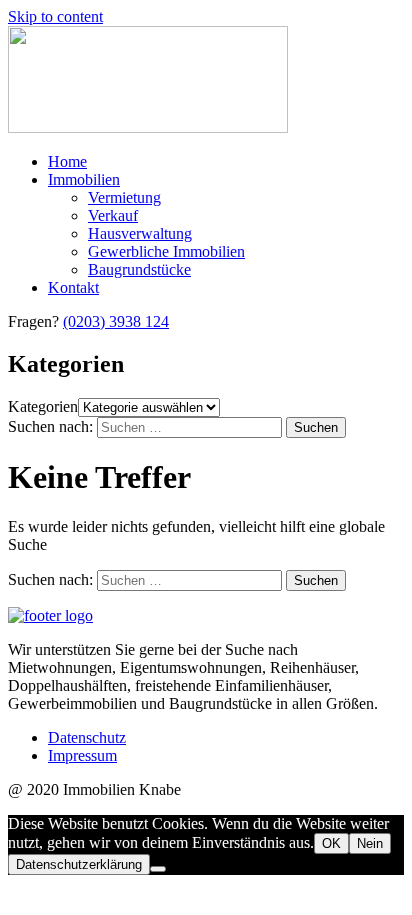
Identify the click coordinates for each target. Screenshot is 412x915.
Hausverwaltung (140, 233)
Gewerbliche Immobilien (166, 251)
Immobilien (84, 179)
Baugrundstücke (139, 269)
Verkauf (113, 215)
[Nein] (158, 869)
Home (67, 161)
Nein (370, 843)
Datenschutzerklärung (79, 864)
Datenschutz (87, 737)
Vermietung (124, 197)
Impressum (82, 755)
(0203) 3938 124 (116, 321)
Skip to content (55, 16)
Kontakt (73, 287)
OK (331, 843)
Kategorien (43, 406)
